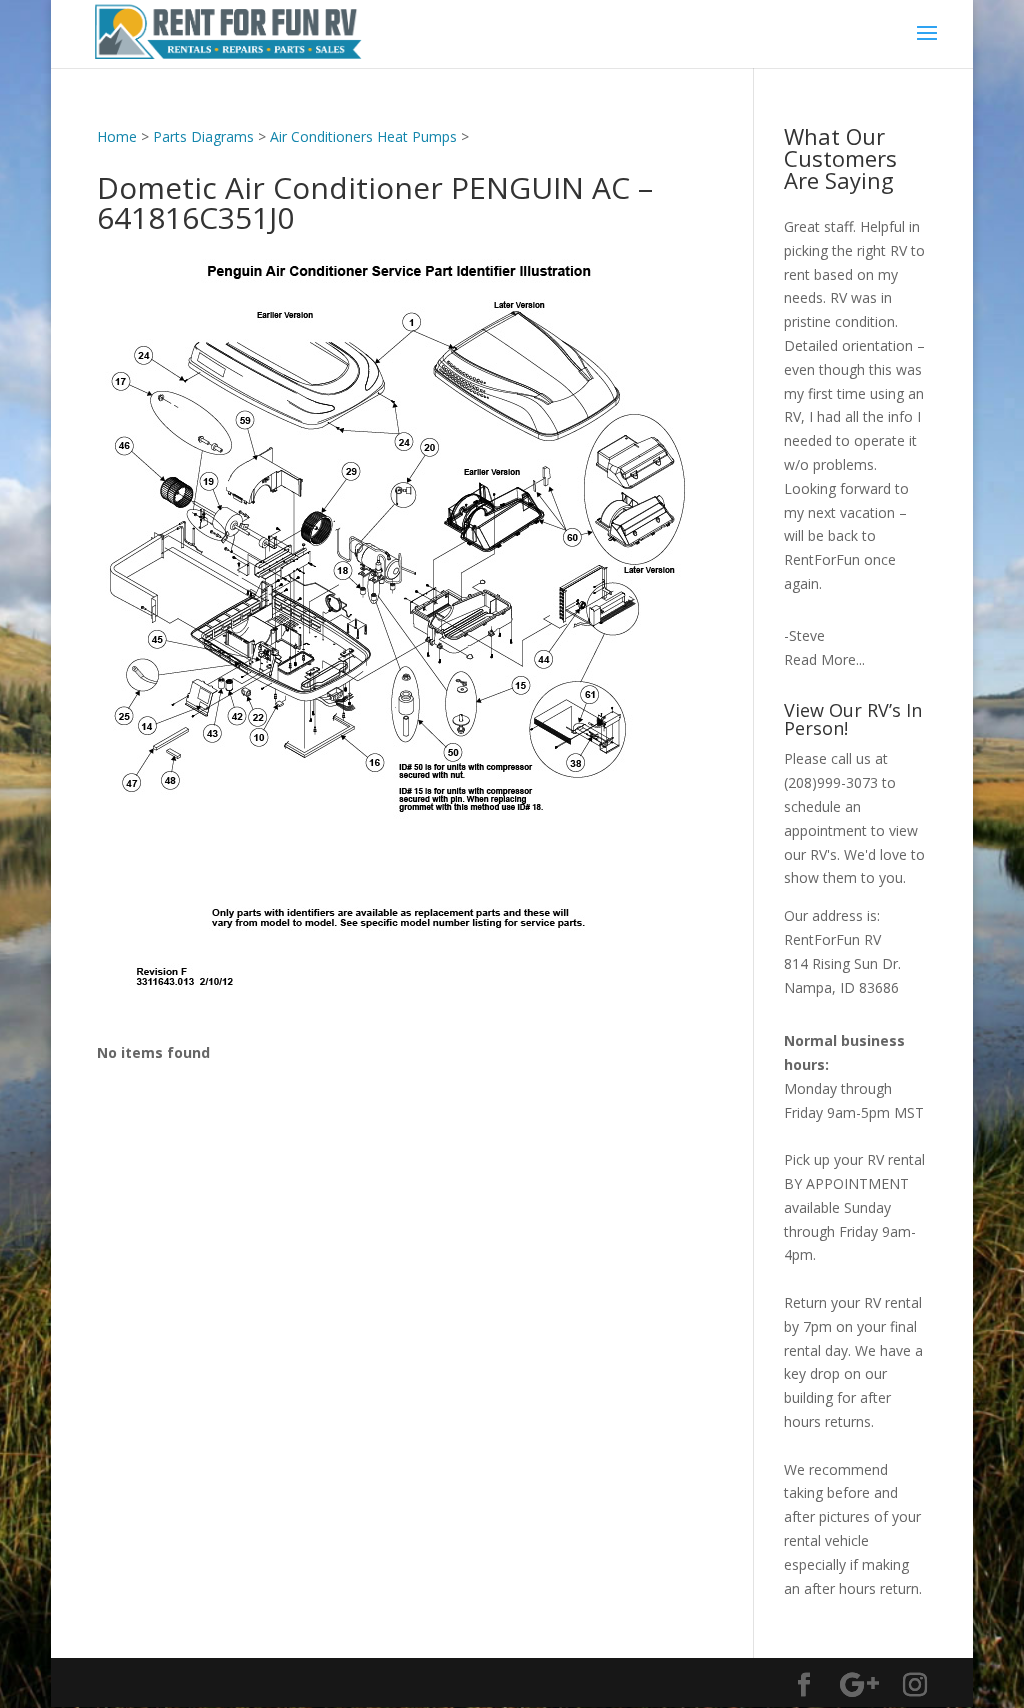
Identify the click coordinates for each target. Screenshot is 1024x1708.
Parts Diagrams (203, 136)
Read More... (824, 659)
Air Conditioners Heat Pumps (363, 136)
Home (117, 136)
